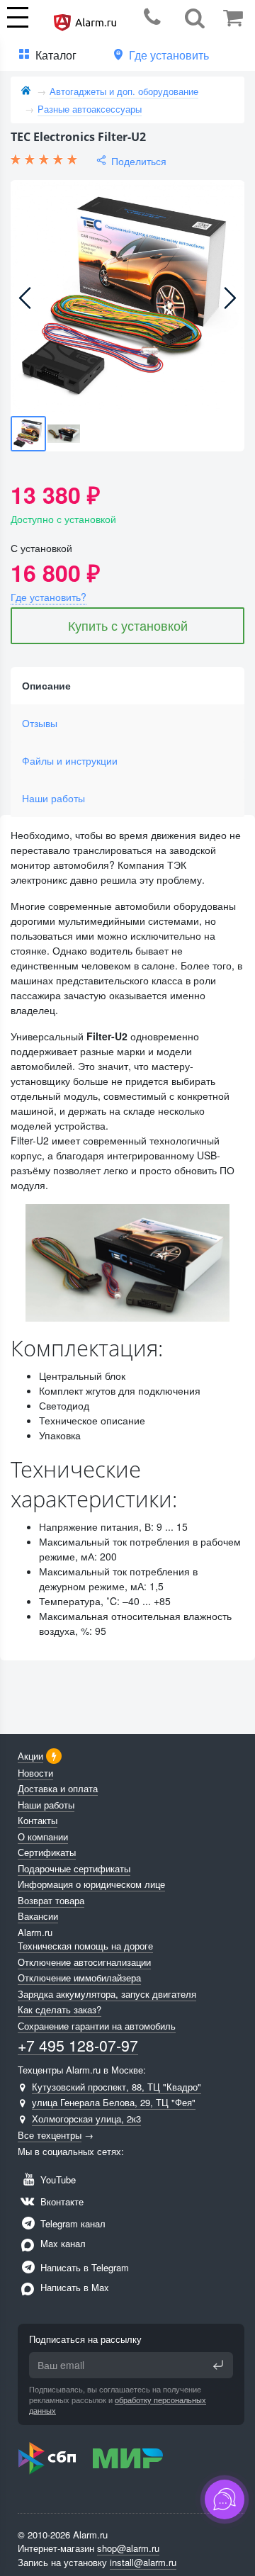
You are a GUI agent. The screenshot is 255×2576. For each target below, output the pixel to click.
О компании (43, 1837)
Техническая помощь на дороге (85, 1946)
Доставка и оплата (58, 1788)
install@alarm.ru (143, 2562)
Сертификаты (47, 1852)
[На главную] (26, 91)
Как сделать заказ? (59, 2009)
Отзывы (40, 723)
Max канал (62, 2243)
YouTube (57, 2180)
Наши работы (53, 798)
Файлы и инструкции (70, 760)
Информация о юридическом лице (91, 1884)
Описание (46, 685)
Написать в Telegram (83, 2267)
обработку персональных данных (118, 2405)
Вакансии (38, 1916)
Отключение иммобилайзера (79, 1978)
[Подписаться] (218, 2365)
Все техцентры (50, 2135)
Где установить (169, 55)
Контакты (38, 1820)
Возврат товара (51, 1900)
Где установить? (49, 597)
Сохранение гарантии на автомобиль (97, 2026)
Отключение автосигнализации (84, 1962)
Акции (30, 1756)
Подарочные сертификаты (74, 1868)
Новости (35, 1773)
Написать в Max (73, 2287)
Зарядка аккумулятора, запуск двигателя (107, 1994)
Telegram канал (72, 2223)
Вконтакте (61, 2201)
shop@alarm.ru (128, 2548)
